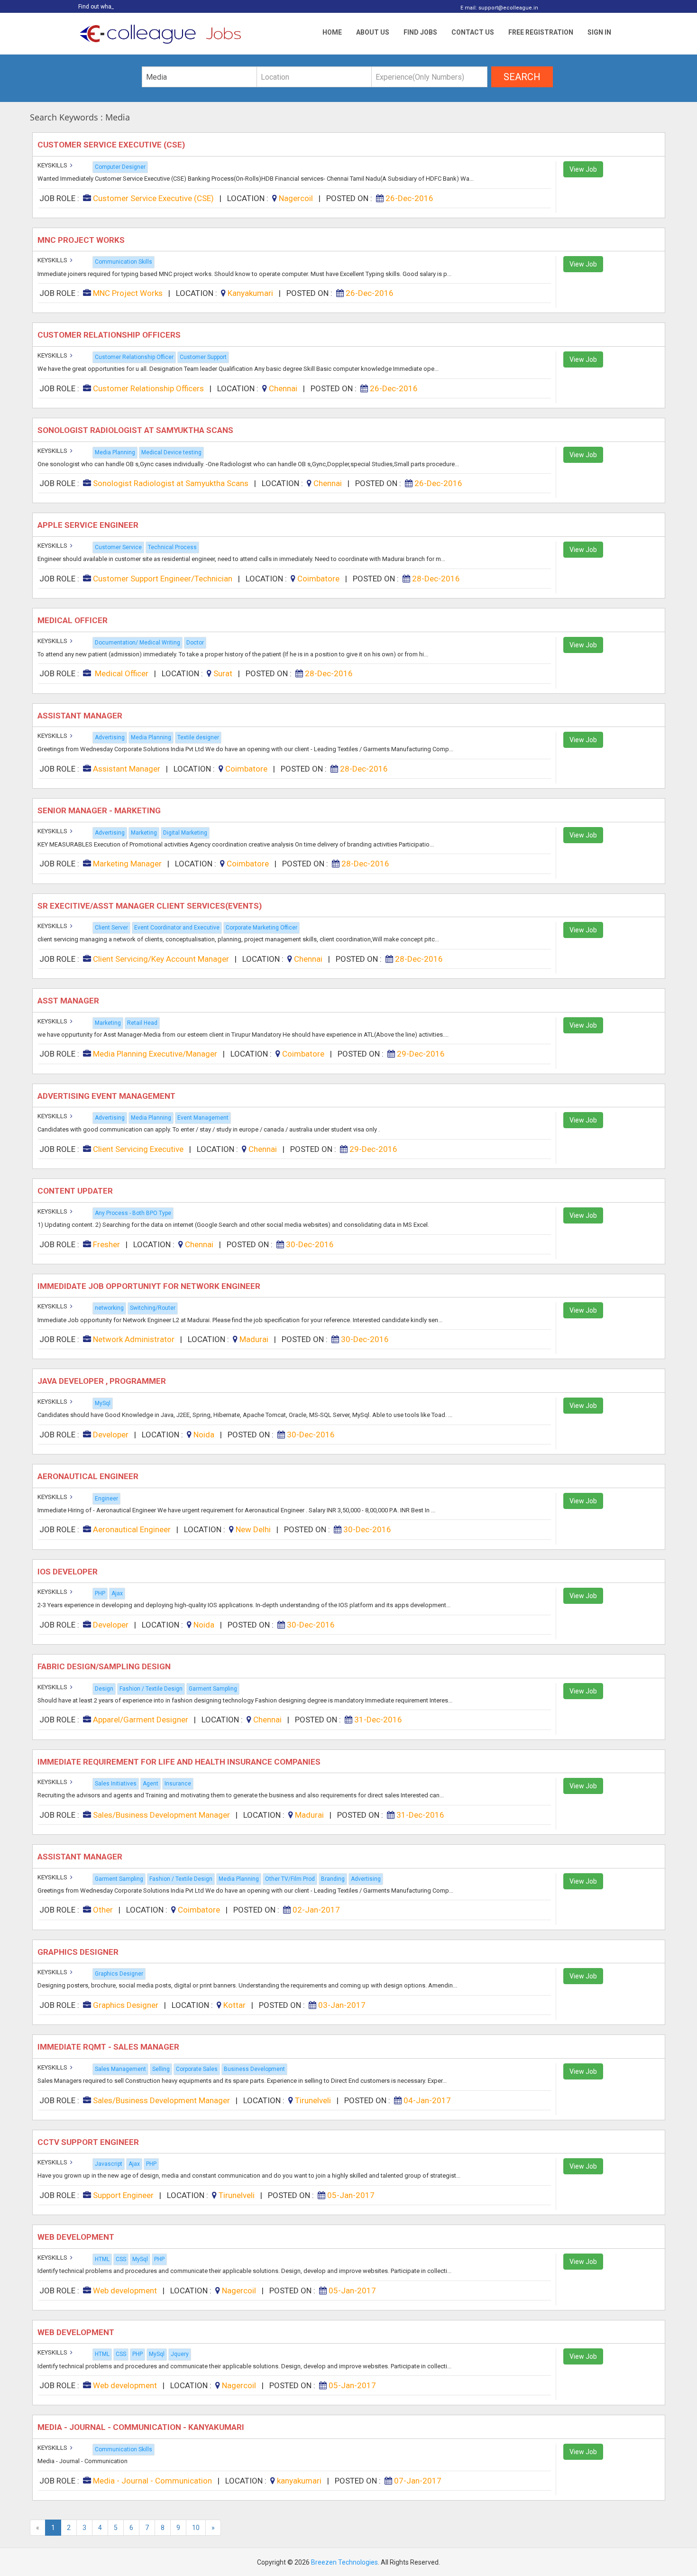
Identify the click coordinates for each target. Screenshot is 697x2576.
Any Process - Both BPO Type (133, 1213)
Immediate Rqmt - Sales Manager (109, 2047)
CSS (121, 2259)
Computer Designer (120, 167)
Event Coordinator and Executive (177, 928)
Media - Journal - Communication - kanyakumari (142, 2427)
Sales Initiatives (116, 1784)
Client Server (111, 928)
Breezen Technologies (344, 2562)
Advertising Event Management (107, 1096)
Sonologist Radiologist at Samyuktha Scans (136, 430)
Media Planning (115, 452)
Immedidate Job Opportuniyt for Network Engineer (151, 1286)
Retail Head (142, 1023)
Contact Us (473, 32)
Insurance (178, 1784)
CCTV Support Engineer (89, 2142)
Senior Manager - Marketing (100, 810)
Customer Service (118, 547)
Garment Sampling (213, 1689)
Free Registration (541, 32)
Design (104, 1689)
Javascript (109, 2164)
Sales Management (120, 2069)
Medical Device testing (171, 452)
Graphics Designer (79, 1952)
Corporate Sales (197, 2069)
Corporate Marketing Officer (261, 928)
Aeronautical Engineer (89, 1476)
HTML (102, 2259)
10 (196, 2528)
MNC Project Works (82, 240)
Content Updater (76, 1191)
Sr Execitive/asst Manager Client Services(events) (151, 906)
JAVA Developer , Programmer (103, 1381)
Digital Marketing (185, 833)
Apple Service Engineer (89, 525)
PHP (100, 1593)
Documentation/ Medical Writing (138, 643)
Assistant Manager (82, 716)
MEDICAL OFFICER (73, 620)
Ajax (117, 1593)
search (522, 77)
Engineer (106, 1499)
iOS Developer (69, 1572)
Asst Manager (69, 1001)
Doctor (195, 643)
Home (332, 32)
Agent (151, 1784)
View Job (583, 169)
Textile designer (198, 737)
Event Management (203, 1118)
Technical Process (172, 547)
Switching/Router (153, 1308)
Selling (161, 2069)
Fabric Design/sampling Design (105, 1666)
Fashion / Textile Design (151, 1689)
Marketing (144, 833)
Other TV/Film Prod (290, 1879)
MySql (103, 1403)
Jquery (180, 2354)
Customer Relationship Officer (134, 357)
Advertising (110, 737)
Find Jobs (420, 32)
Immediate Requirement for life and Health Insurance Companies (180, 1762)
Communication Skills (124, 262)
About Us (373, 32)
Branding (333, 1879)
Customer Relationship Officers (111, 335)
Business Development (254, 2069)
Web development (77, 2237)
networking (109, 1308)
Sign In (599, 32)
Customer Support (203, 357)
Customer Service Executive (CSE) (112, 145)
